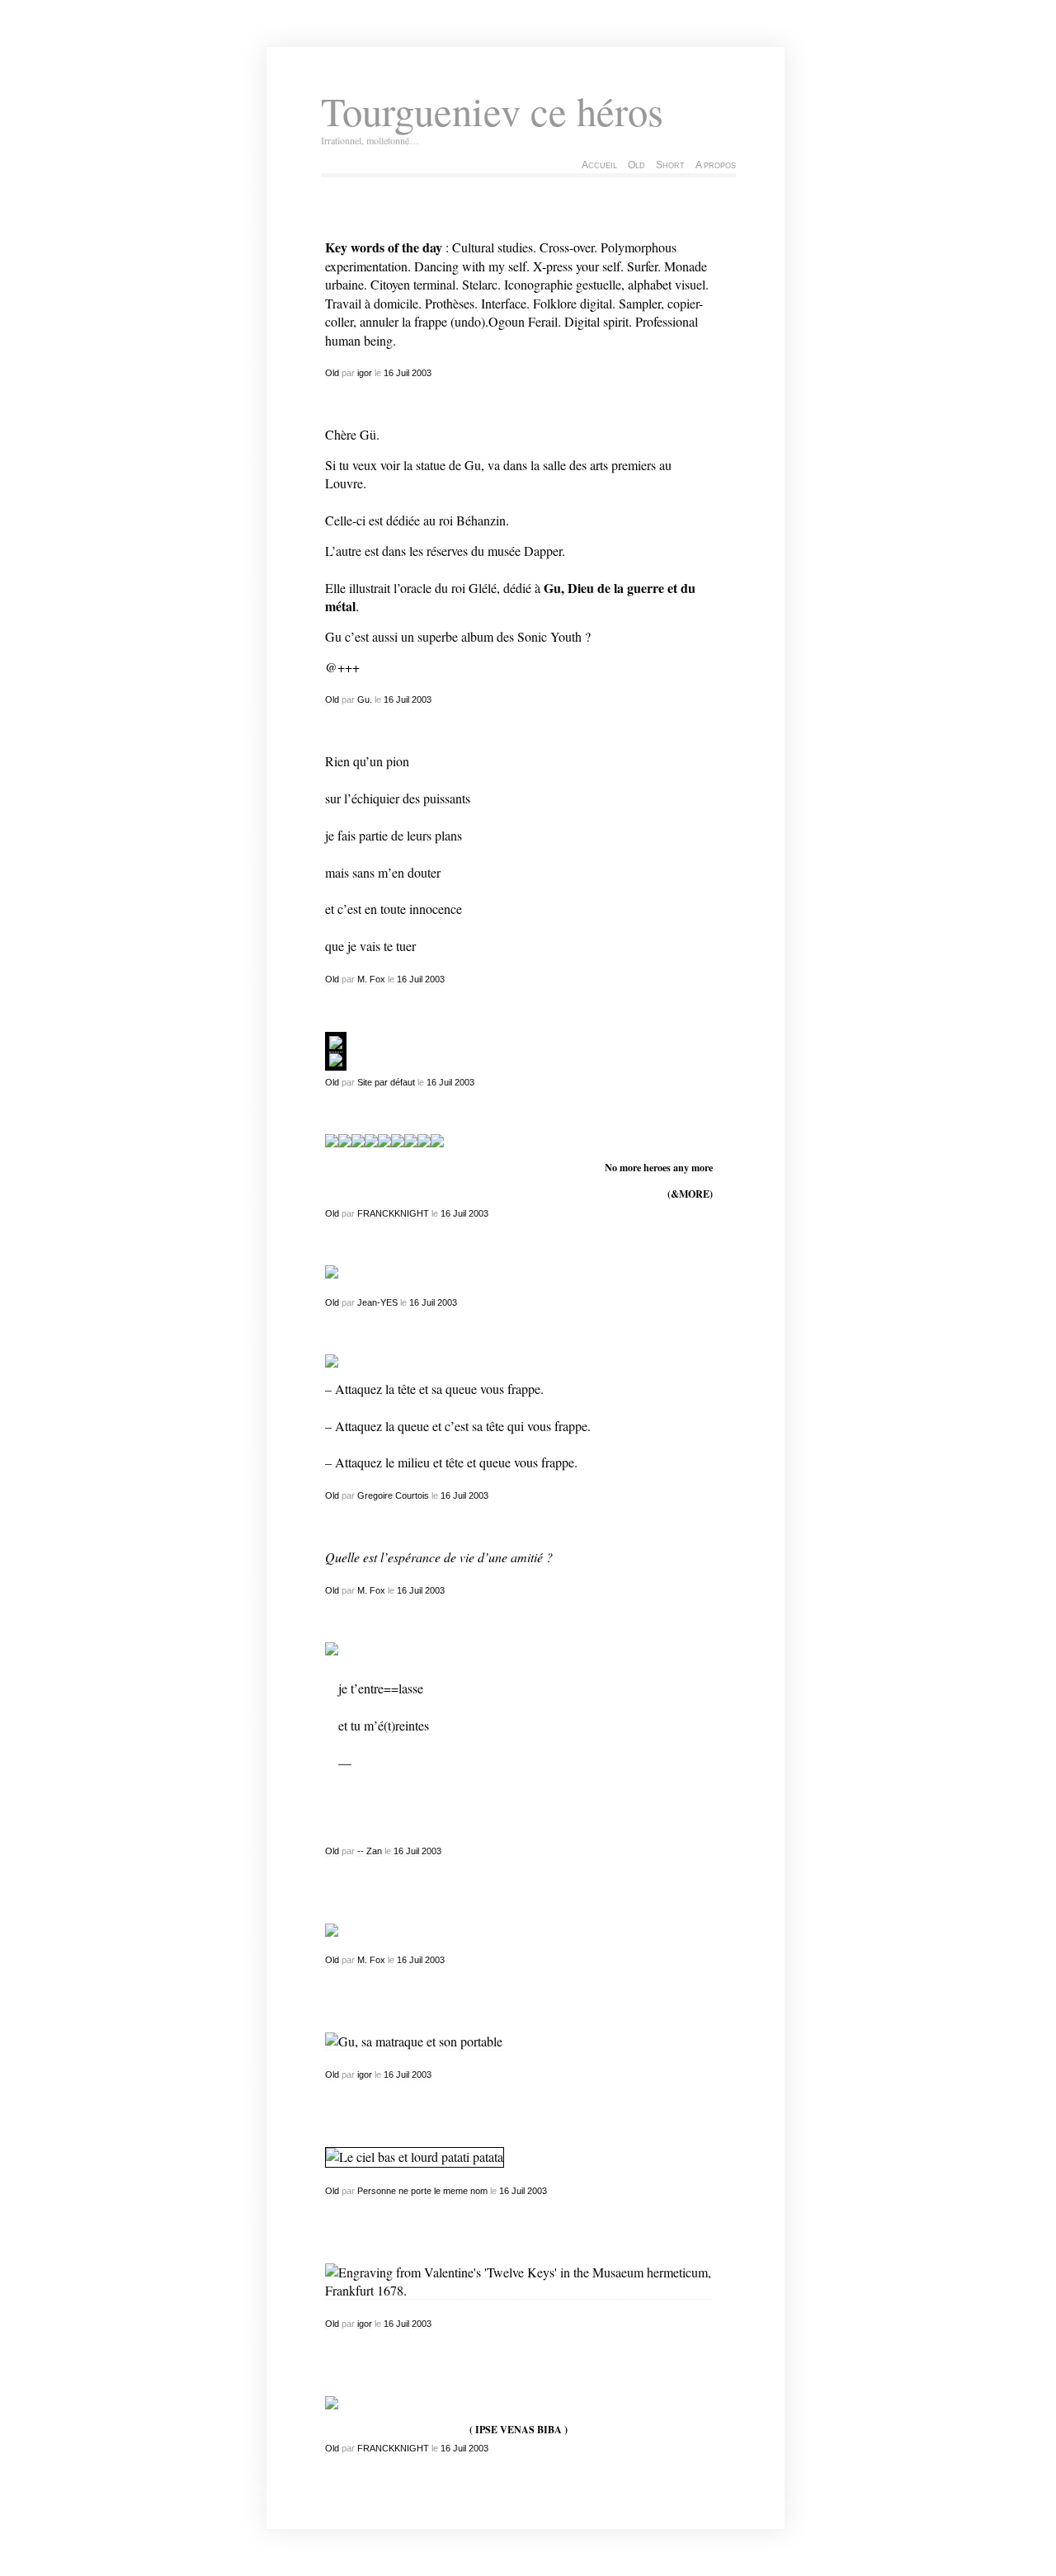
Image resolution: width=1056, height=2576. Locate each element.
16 (389, 373)
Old (636, 165)
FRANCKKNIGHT (393, 1213)
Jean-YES (377, 1302)
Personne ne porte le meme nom (422, 2191)
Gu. (365, 699)
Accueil (599, 165)
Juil (403, 373)
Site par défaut (386, 1082)
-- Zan (370, 1851)
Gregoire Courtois (393, 1495)
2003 (422, 373)
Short (670, 165)
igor (365, 373)
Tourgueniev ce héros (492, 111)
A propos (716, 165)
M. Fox (371, 979)
